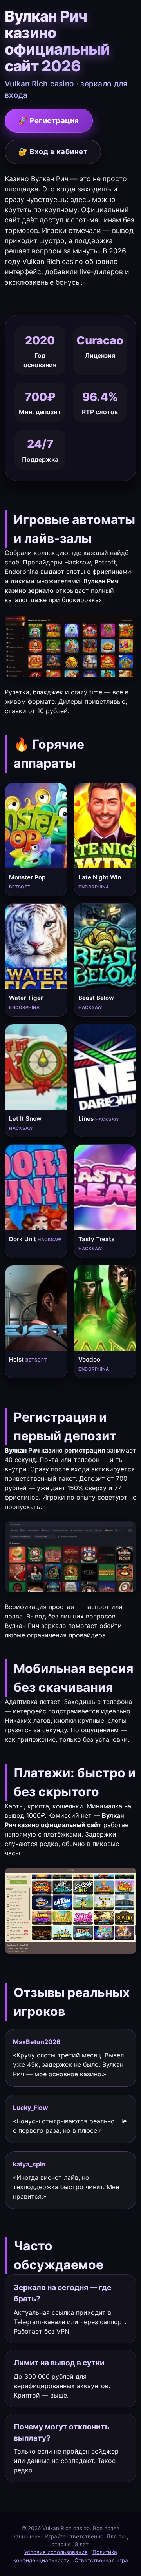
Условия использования (56, 2552)
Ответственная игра (101, 2560)
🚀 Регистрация (49, 120)
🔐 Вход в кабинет (53, 151)
